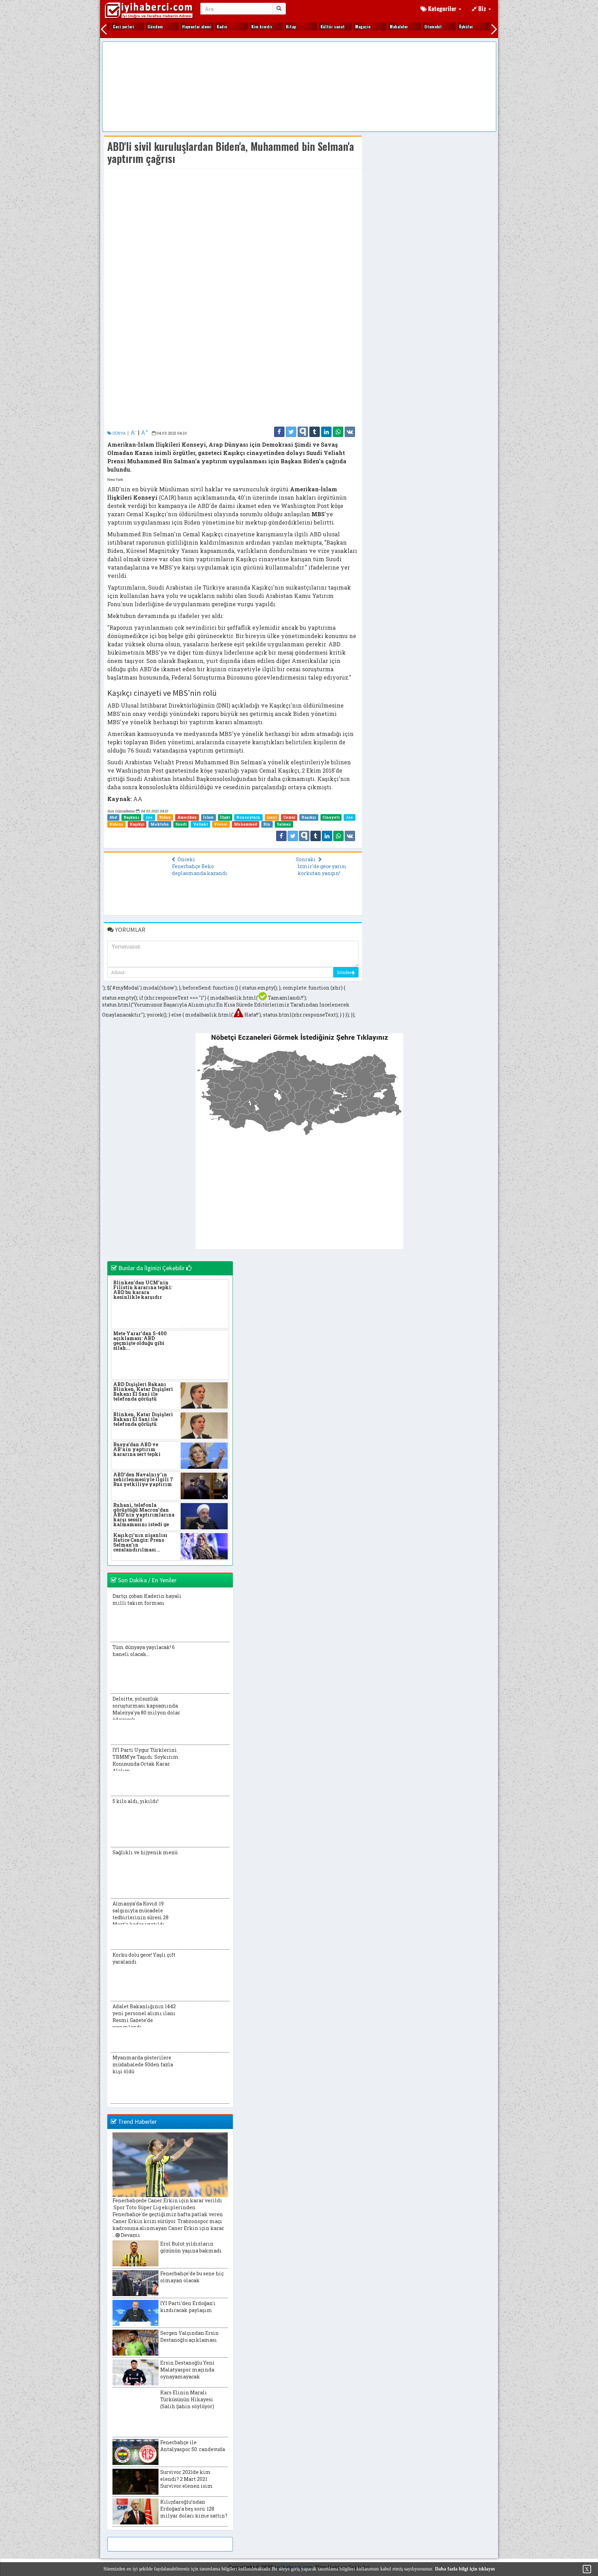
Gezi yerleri (110, 26)
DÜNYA (119, 433)
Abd (113, 817)
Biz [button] (482, 8)
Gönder (344, 972)
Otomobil (419, 26)
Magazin (349, 26)
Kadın (208, 26)
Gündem (141, 26)
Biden (165, 817)
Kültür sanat (319, 26)
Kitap (277, 26)
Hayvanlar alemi (183, 26)
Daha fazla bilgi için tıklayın (465, 2569)
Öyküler (452, 26)
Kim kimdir (248, 26)
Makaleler (385, 26)
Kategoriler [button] (442, 8)
